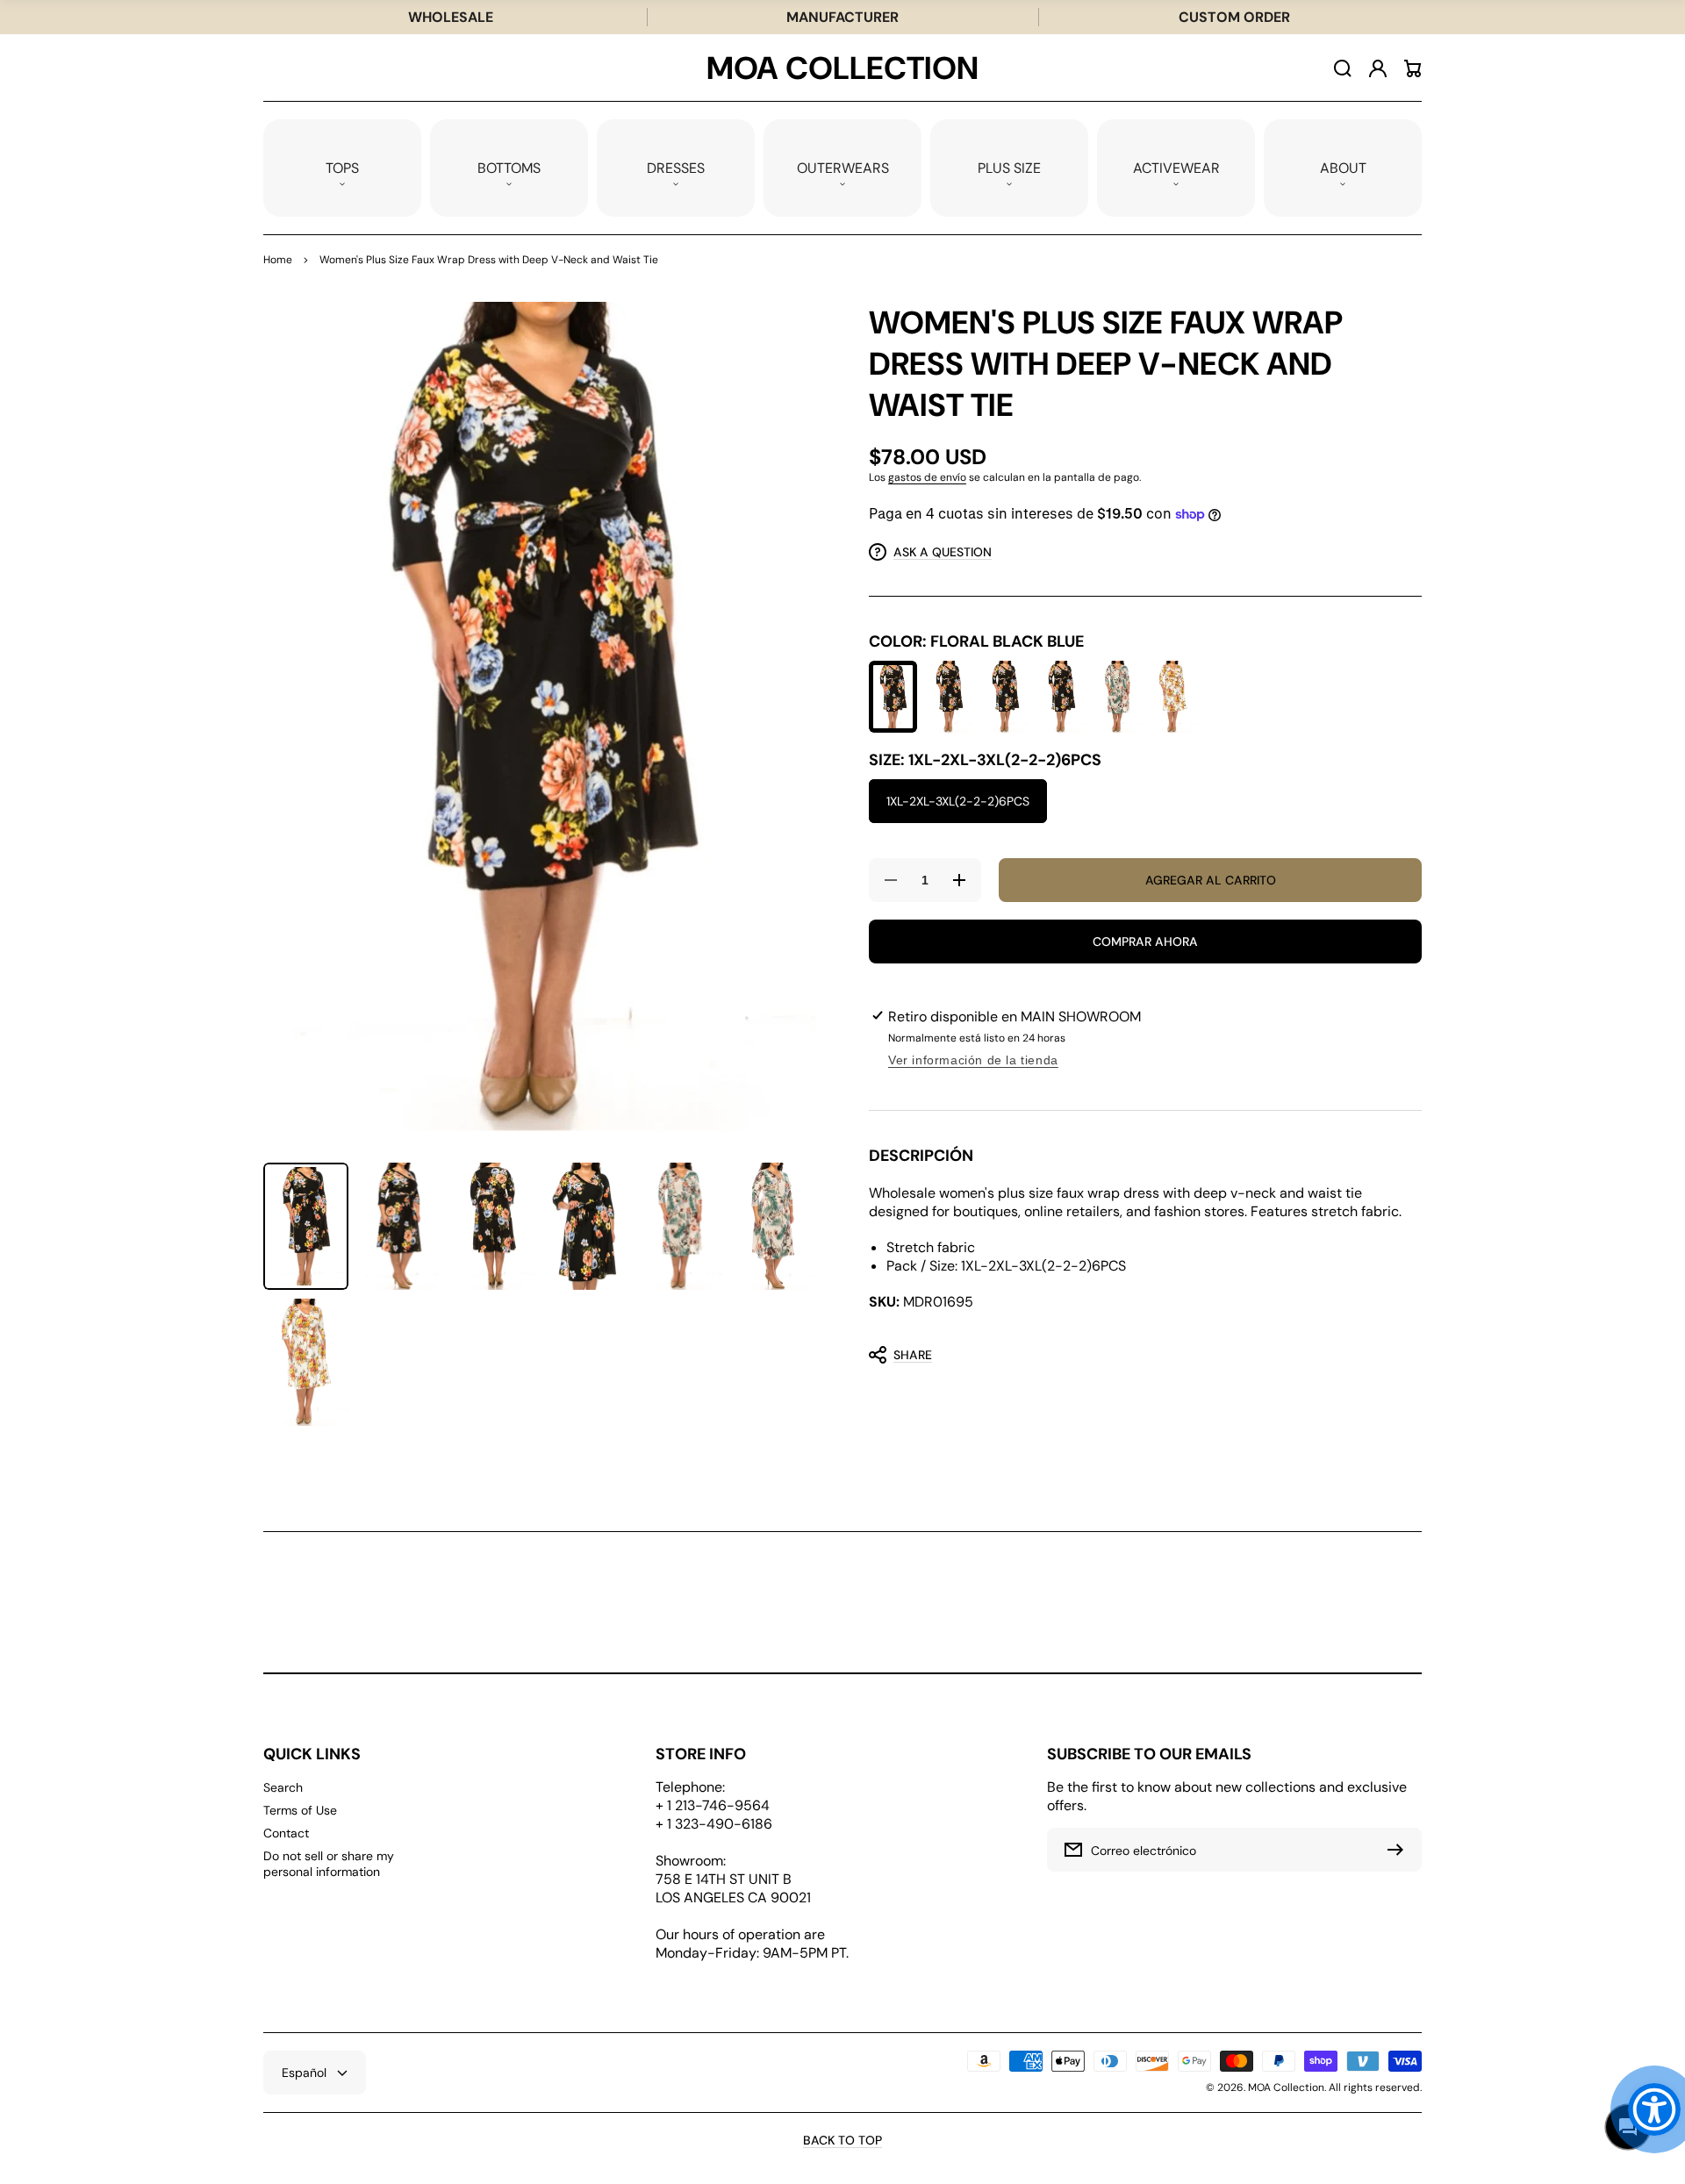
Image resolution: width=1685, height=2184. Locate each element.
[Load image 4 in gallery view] (587, 1226)
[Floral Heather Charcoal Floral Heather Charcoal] (1005, 697)
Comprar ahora (1145, 942)
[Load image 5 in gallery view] (681, 1226)
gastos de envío (927, 477)
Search (283, 1787)
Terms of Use (300, 1810)
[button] (342, 168)
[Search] (1343, 68)
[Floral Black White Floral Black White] (949, 697)
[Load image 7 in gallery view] (306, 1362)
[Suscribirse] (1400, 1850)
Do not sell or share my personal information (329, 1864)
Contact (286, 1833)
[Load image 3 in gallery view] (493, 1226)
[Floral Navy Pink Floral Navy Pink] (1061, 697)
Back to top (842, 2140)
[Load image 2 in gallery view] (400, 1226)
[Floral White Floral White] (1173, 697)
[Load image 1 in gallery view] (306, 1226)
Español (304, 2073)
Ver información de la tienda (973, 1060)
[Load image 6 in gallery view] (774, 1226)
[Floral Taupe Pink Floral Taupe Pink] (1118, 697)
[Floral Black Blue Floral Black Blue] (893, 697)
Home (278, 260)
